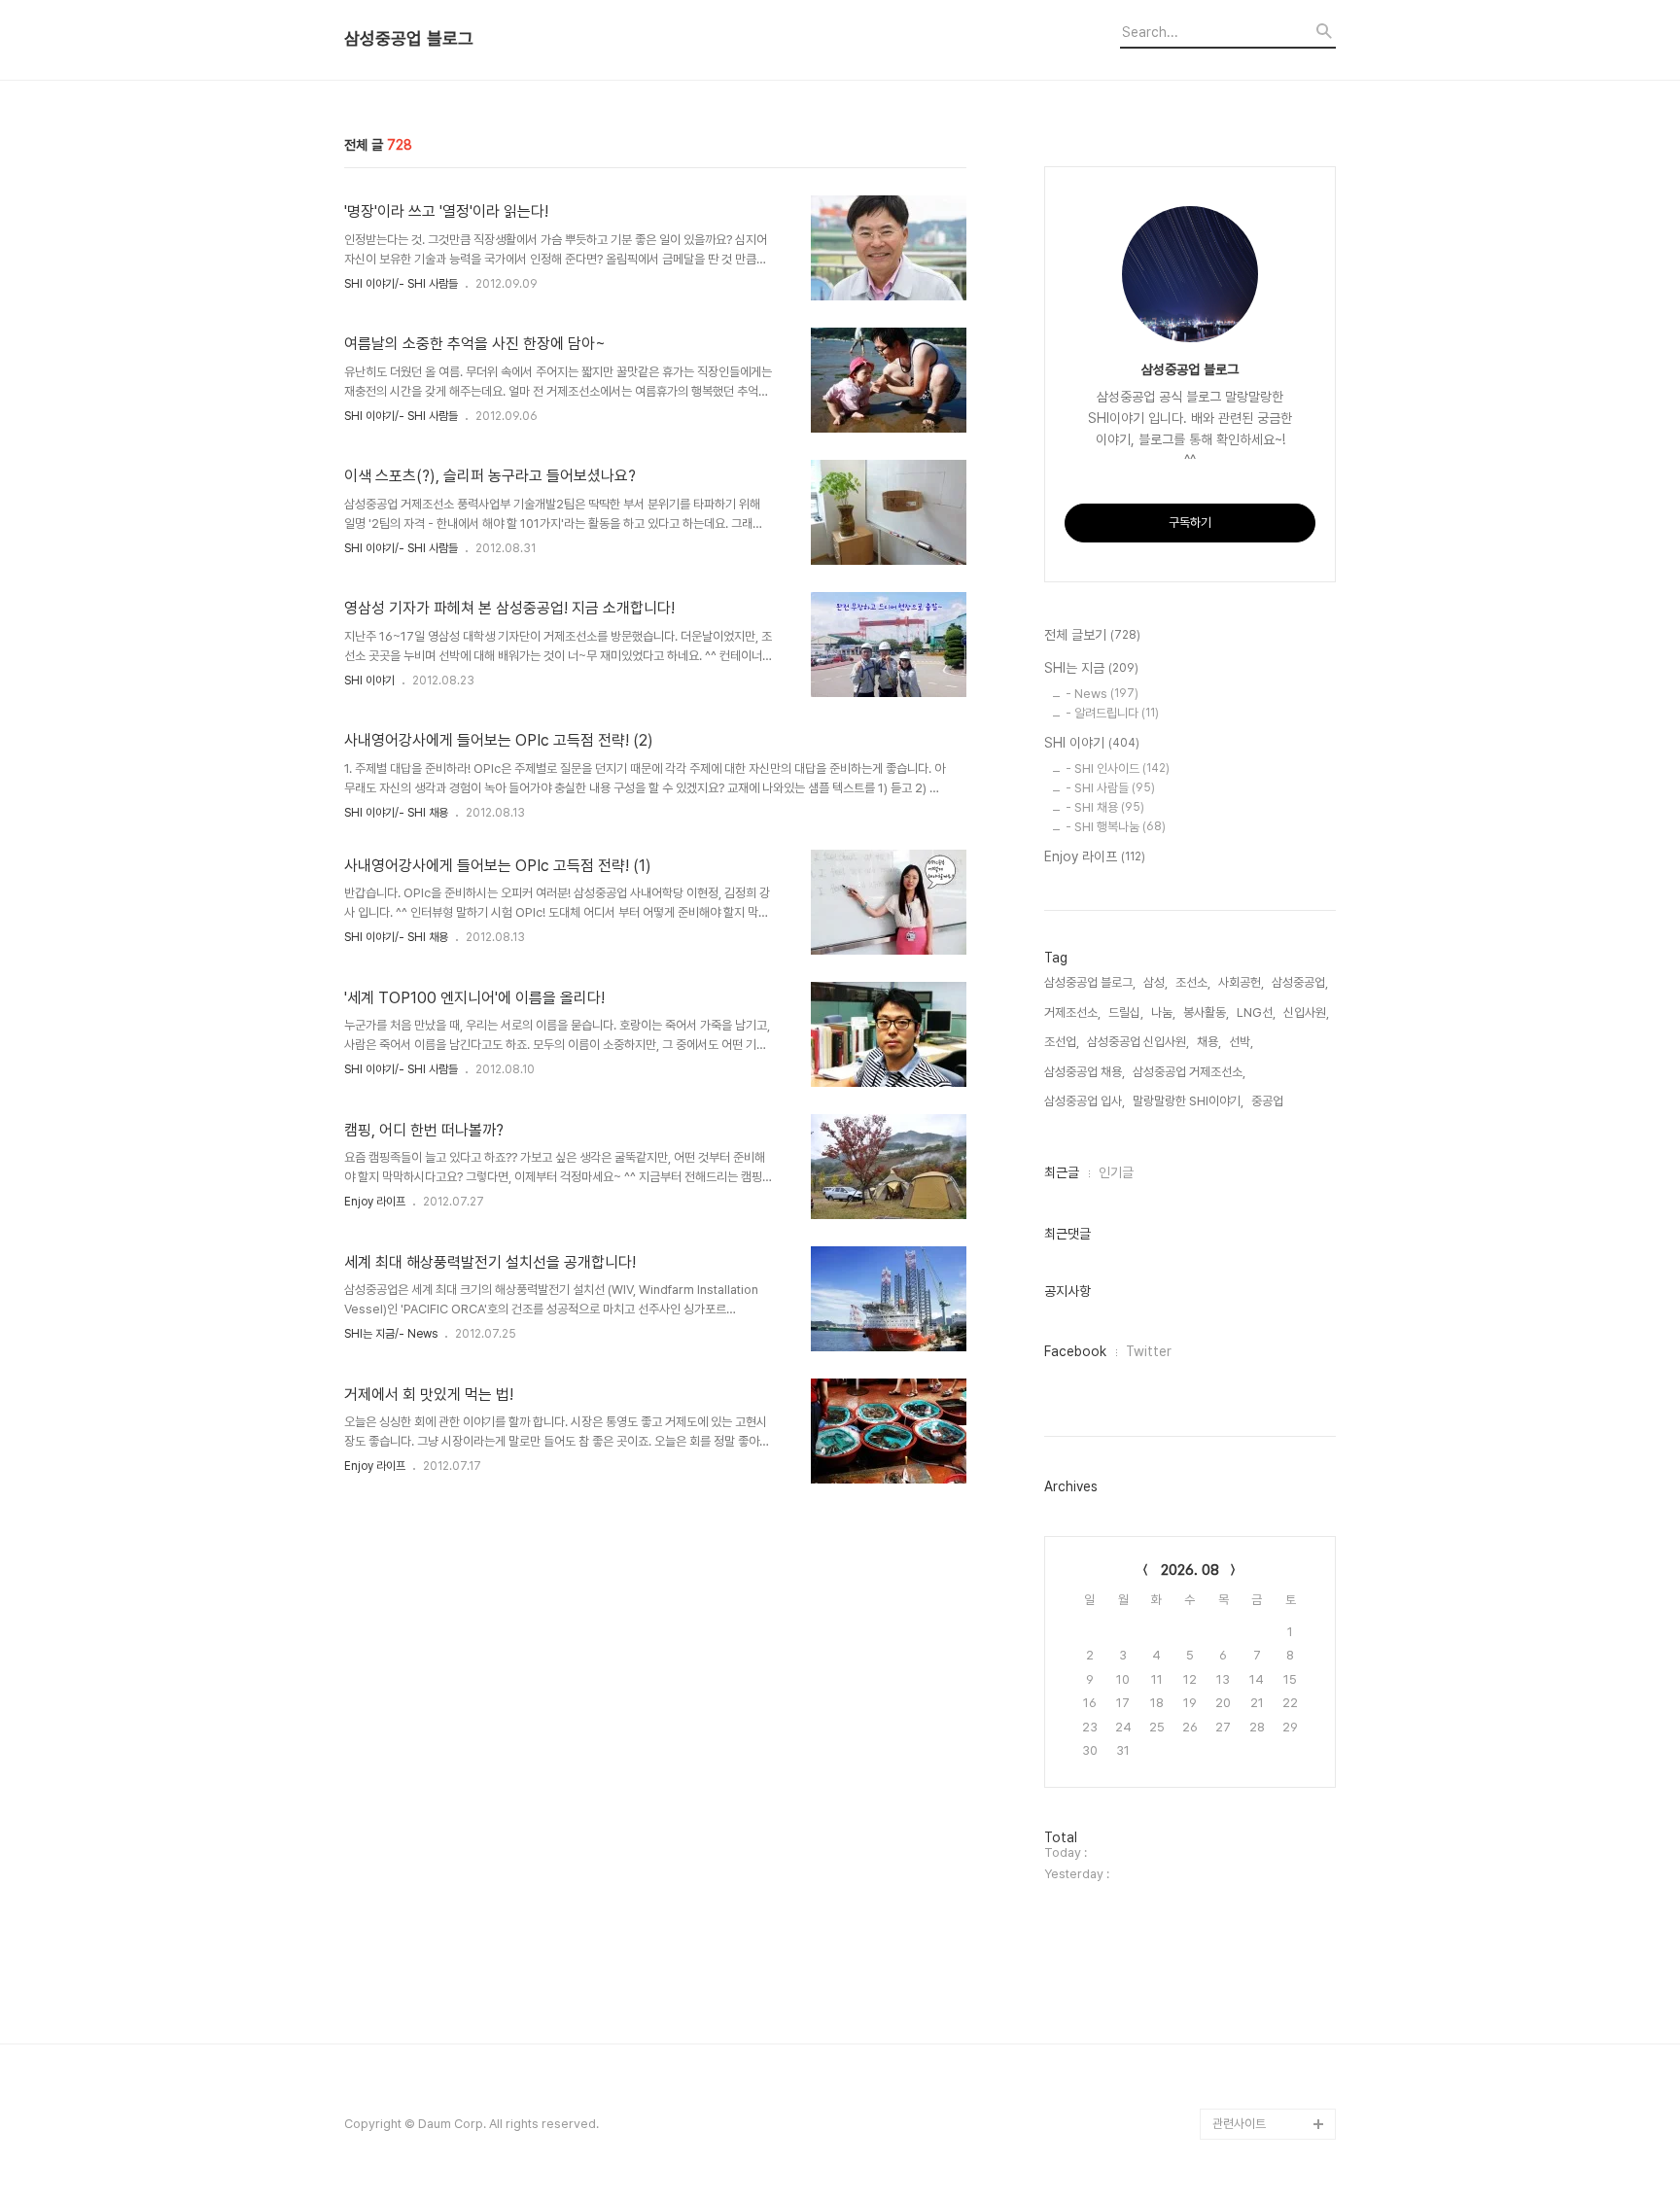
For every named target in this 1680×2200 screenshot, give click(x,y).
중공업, (1269, 1101)
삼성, (1155, 982)
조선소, (1193, 982)
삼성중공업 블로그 (409, 39)
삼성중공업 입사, (1085, 1101)
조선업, (1062, 1042)
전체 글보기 (1092, 635)
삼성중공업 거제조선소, (1189, 1072)
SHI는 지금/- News (391, 1334)
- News (1102, 694)
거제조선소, (1072, 1013)
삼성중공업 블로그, (1090, 982)
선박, (1241, 1042)
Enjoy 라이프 (375, 1202)
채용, (1209, 1042)
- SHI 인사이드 (1118, 768)
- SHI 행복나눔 (1116, 827)
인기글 (1116, 1172)
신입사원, (1306, 1013)
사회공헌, (1241, 982)
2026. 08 (1190, 1570)
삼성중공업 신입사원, (1138, 1042)
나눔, (1163, 1013)
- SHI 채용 (1105, 807)
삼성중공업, (1300, 982)
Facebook (1075, 1351)
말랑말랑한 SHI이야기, (1188, 1101)
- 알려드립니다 (1112, 713)
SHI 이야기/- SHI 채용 (396, 813)
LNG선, (1256, 1013)
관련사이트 (1239, 2124)
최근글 (1062, 1172)
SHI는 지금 (1091, 668)
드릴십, (1126, 1013)
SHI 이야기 (369, 681)
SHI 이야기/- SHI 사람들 (401, 284)
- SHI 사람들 (1110, 788)
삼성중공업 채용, (1085, 1072)
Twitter (1149, 1351)
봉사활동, (1206, 1013)
